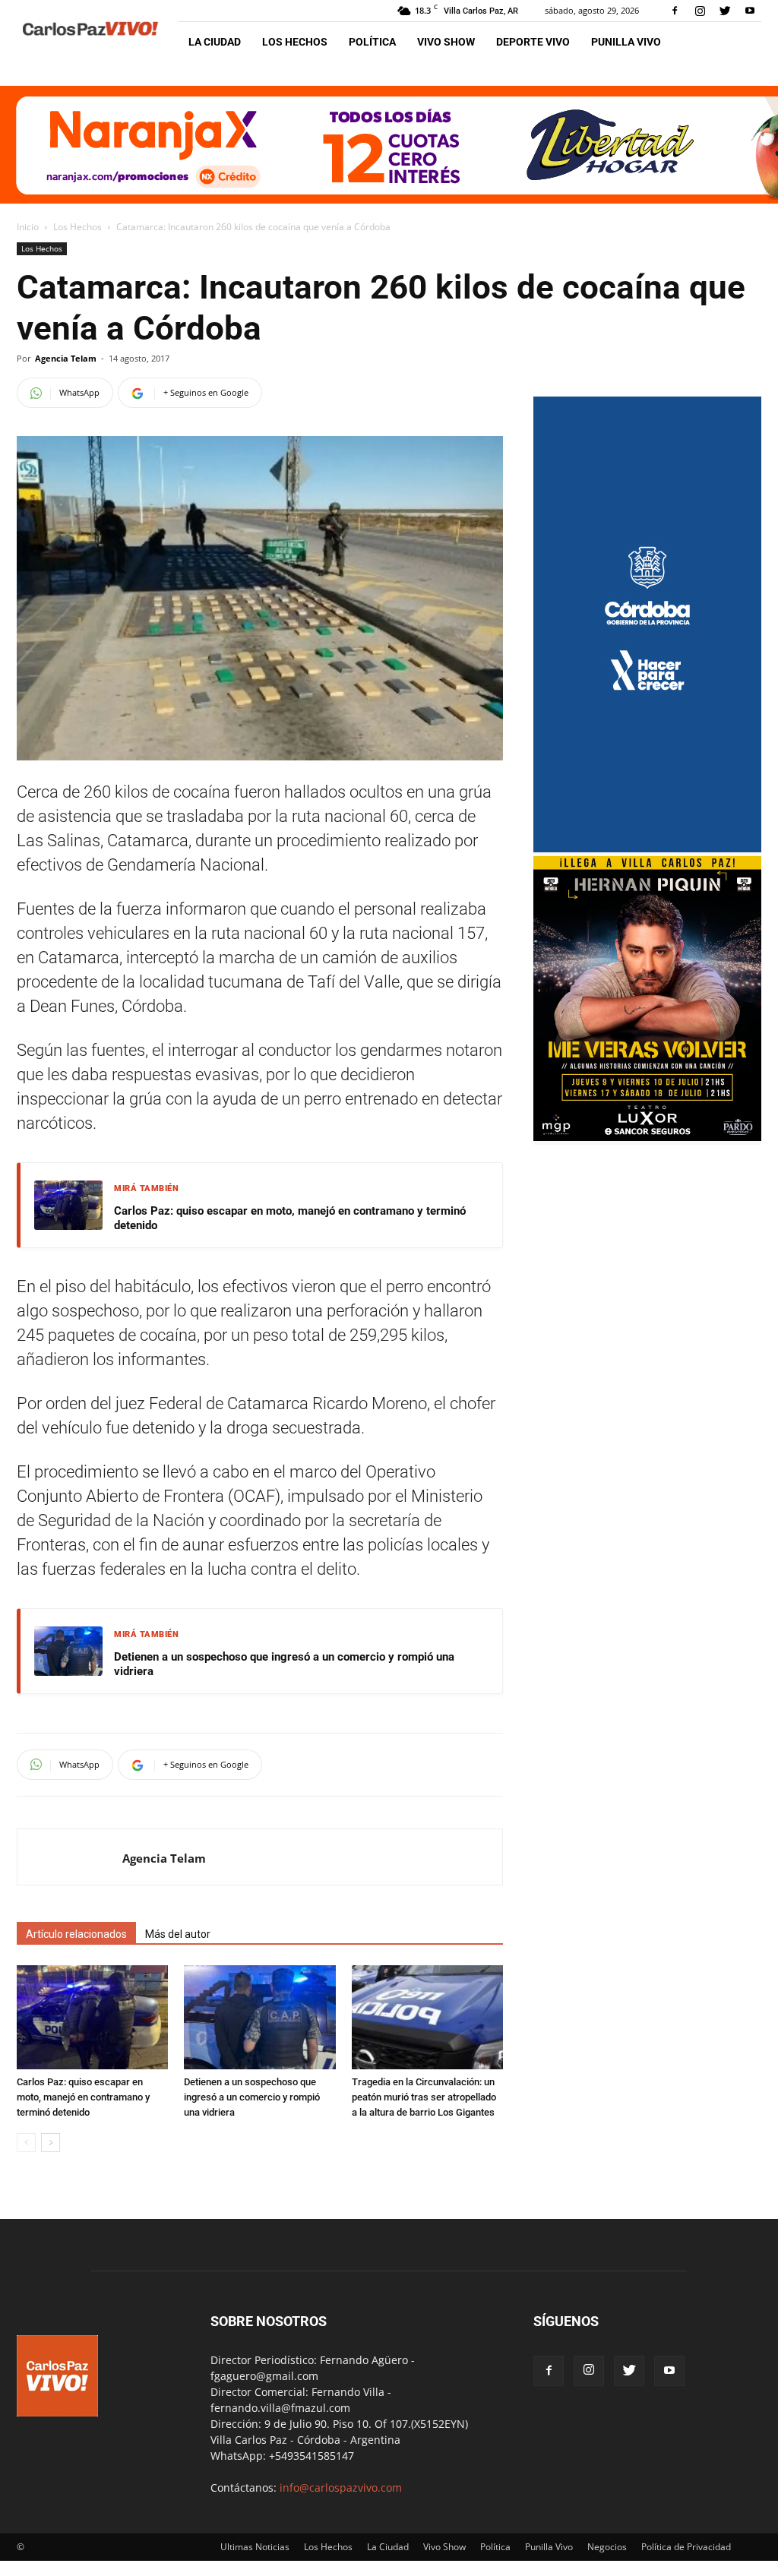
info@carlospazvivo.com (341, 2487)
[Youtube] (750, 11)
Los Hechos (295, 42)
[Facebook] (675, 11)
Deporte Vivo (533, 42)
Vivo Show (446, 42)
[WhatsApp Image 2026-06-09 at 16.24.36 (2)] (647, 1137)
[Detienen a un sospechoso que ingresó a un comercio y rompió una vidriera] (259, 2017)
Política (372, 42)
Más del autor (178, 1934)
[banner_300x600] (647, 848)
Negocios (607, 2547)
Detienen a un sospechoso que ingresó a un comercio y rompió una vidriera (284, 1664)
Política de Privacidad (686, 2547)
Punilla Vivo (626, 42)
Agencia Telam (66, 358)
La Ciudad (215, 42)
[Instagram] (700, 11)
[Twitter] (725, 11)
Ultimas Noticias (255, 2547)
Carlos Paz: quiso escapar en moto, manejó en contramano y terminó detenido (290, 1218)
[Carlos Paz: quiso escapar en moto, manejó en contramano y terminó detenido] (92, 2017)
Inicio (28, 227)
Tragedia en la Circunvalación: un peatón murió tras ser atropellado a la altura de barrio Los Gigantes (424, 2097)
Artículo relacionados (76, 1934)
